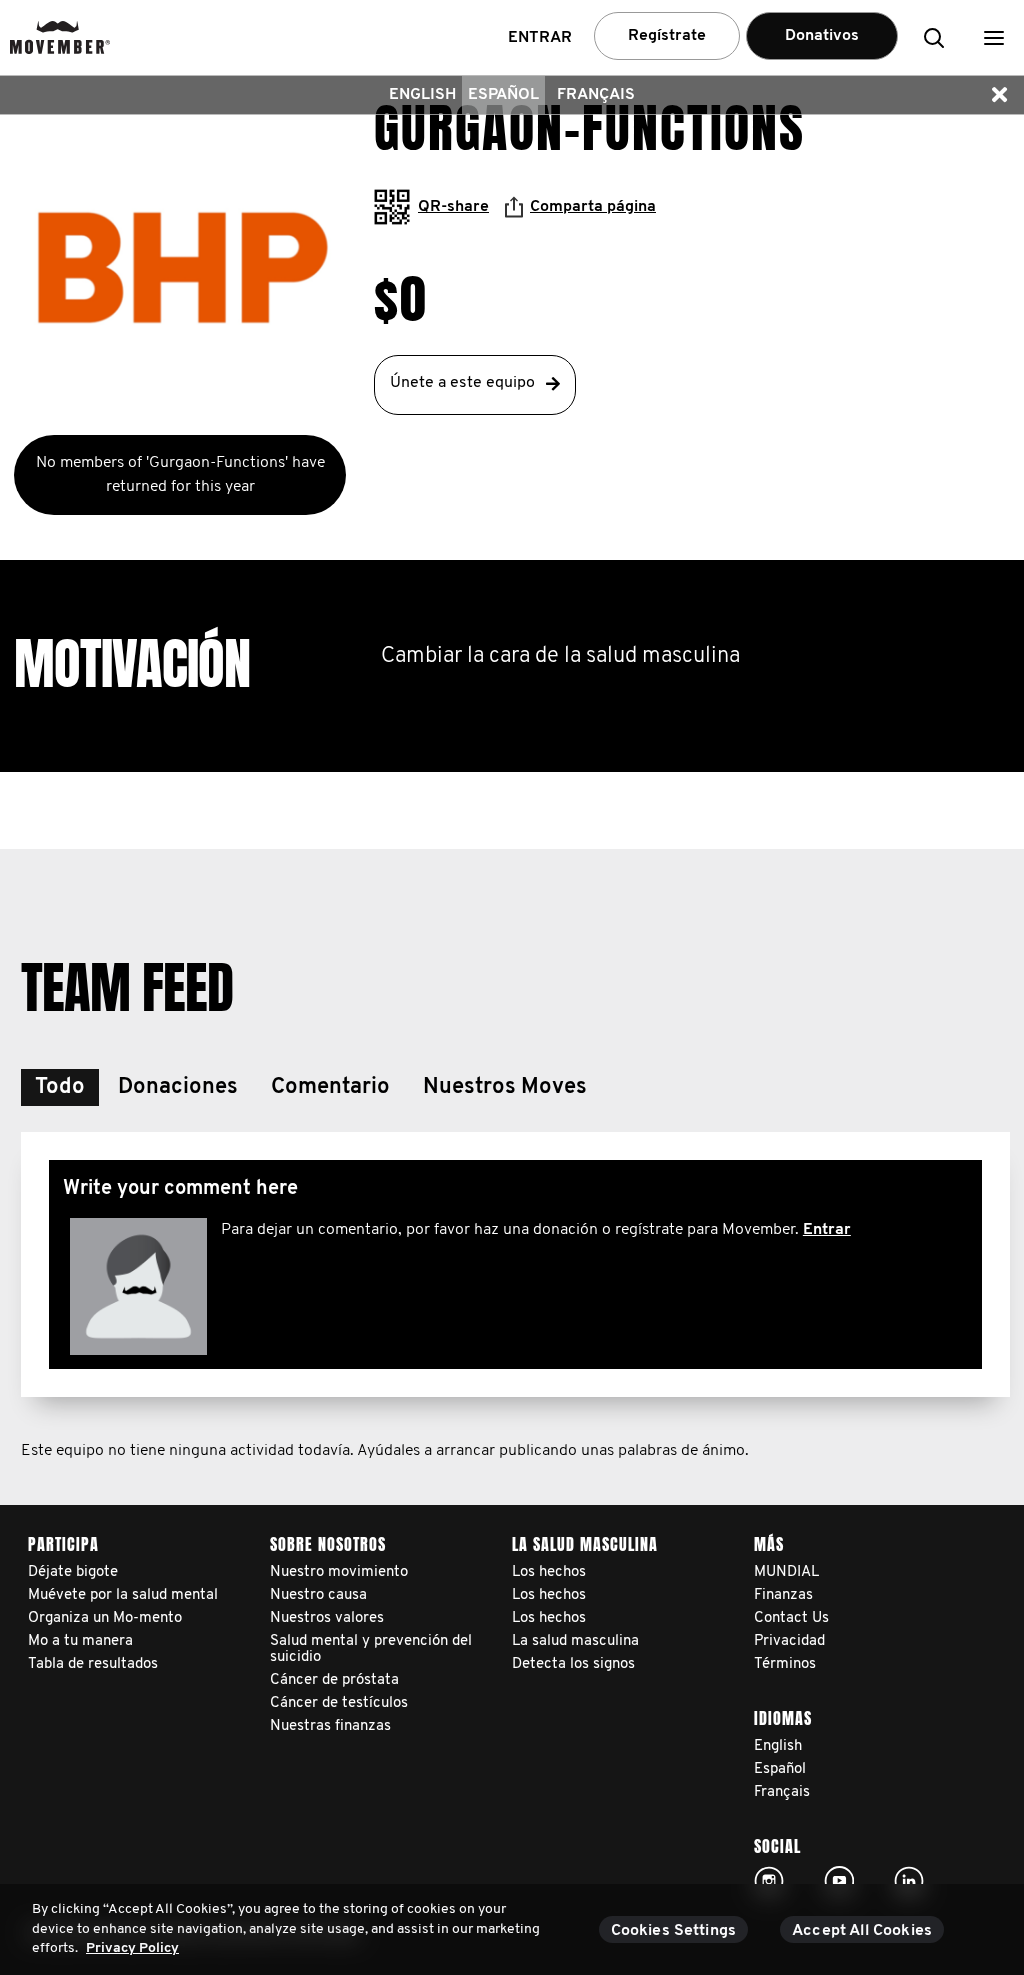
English (422, 95)
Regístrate (667, 36)
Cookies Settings (674, 1931)
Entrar (827, 1230)
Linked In (909, 1881)
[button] (994, 37)
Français (596, 95)
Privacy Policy (132, 1948)
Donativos (822, 36)
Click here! (769, 1881)
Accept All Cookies (862, 1931)
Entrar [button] (540, 38)
